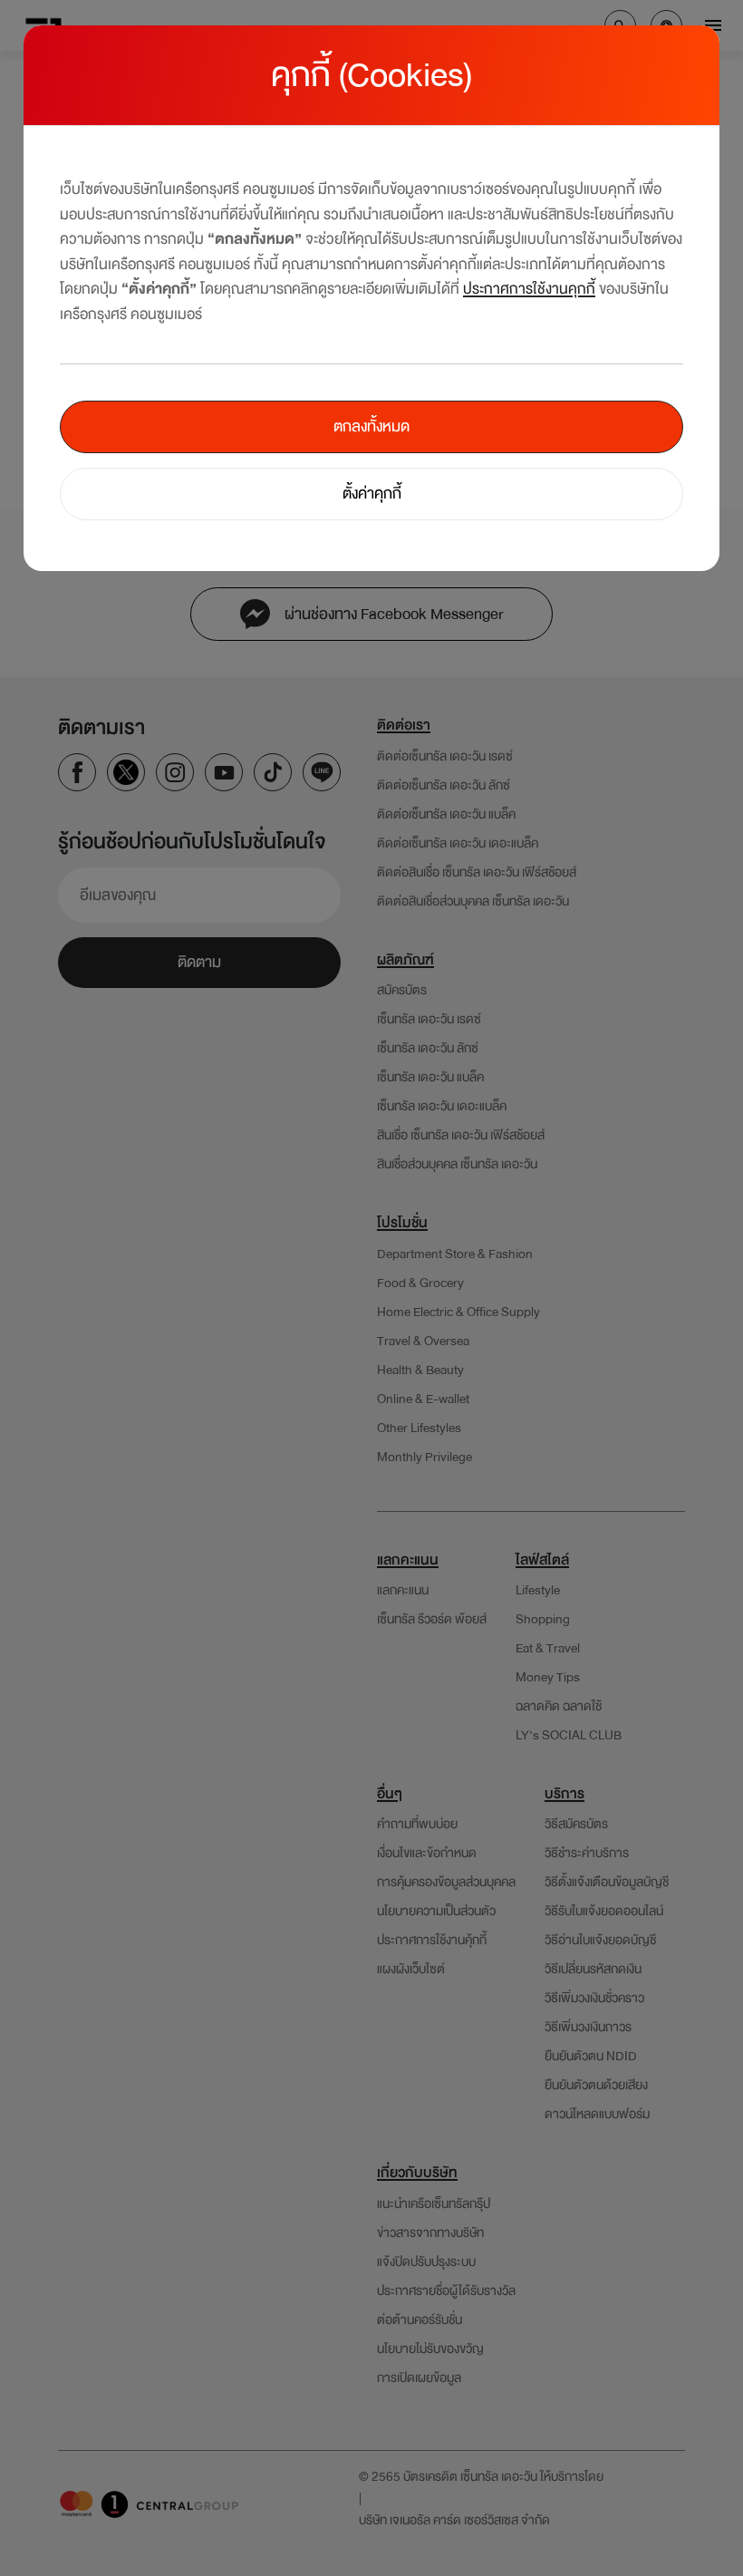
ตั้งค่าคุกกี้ (372, 494)
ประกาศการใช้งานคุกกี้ (529, 289)
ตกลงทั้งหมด (371, 426)
